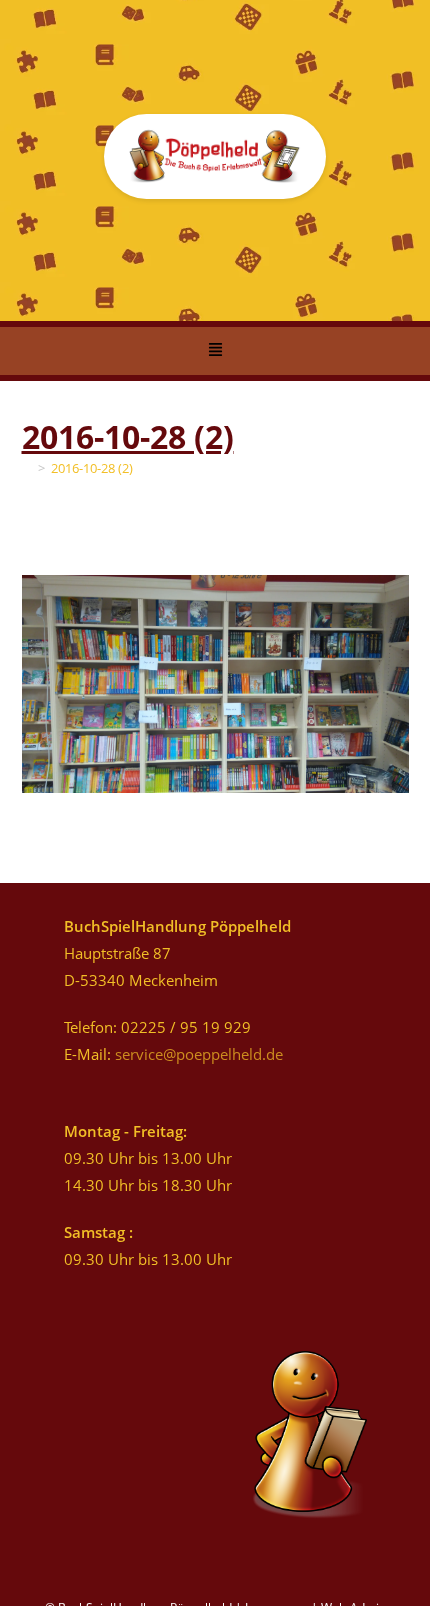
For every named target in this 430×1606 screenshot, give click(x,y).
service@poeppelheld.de (199, 1054)
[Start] (27, 468)
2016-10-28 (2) (92, 468)
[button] (215, 351)
